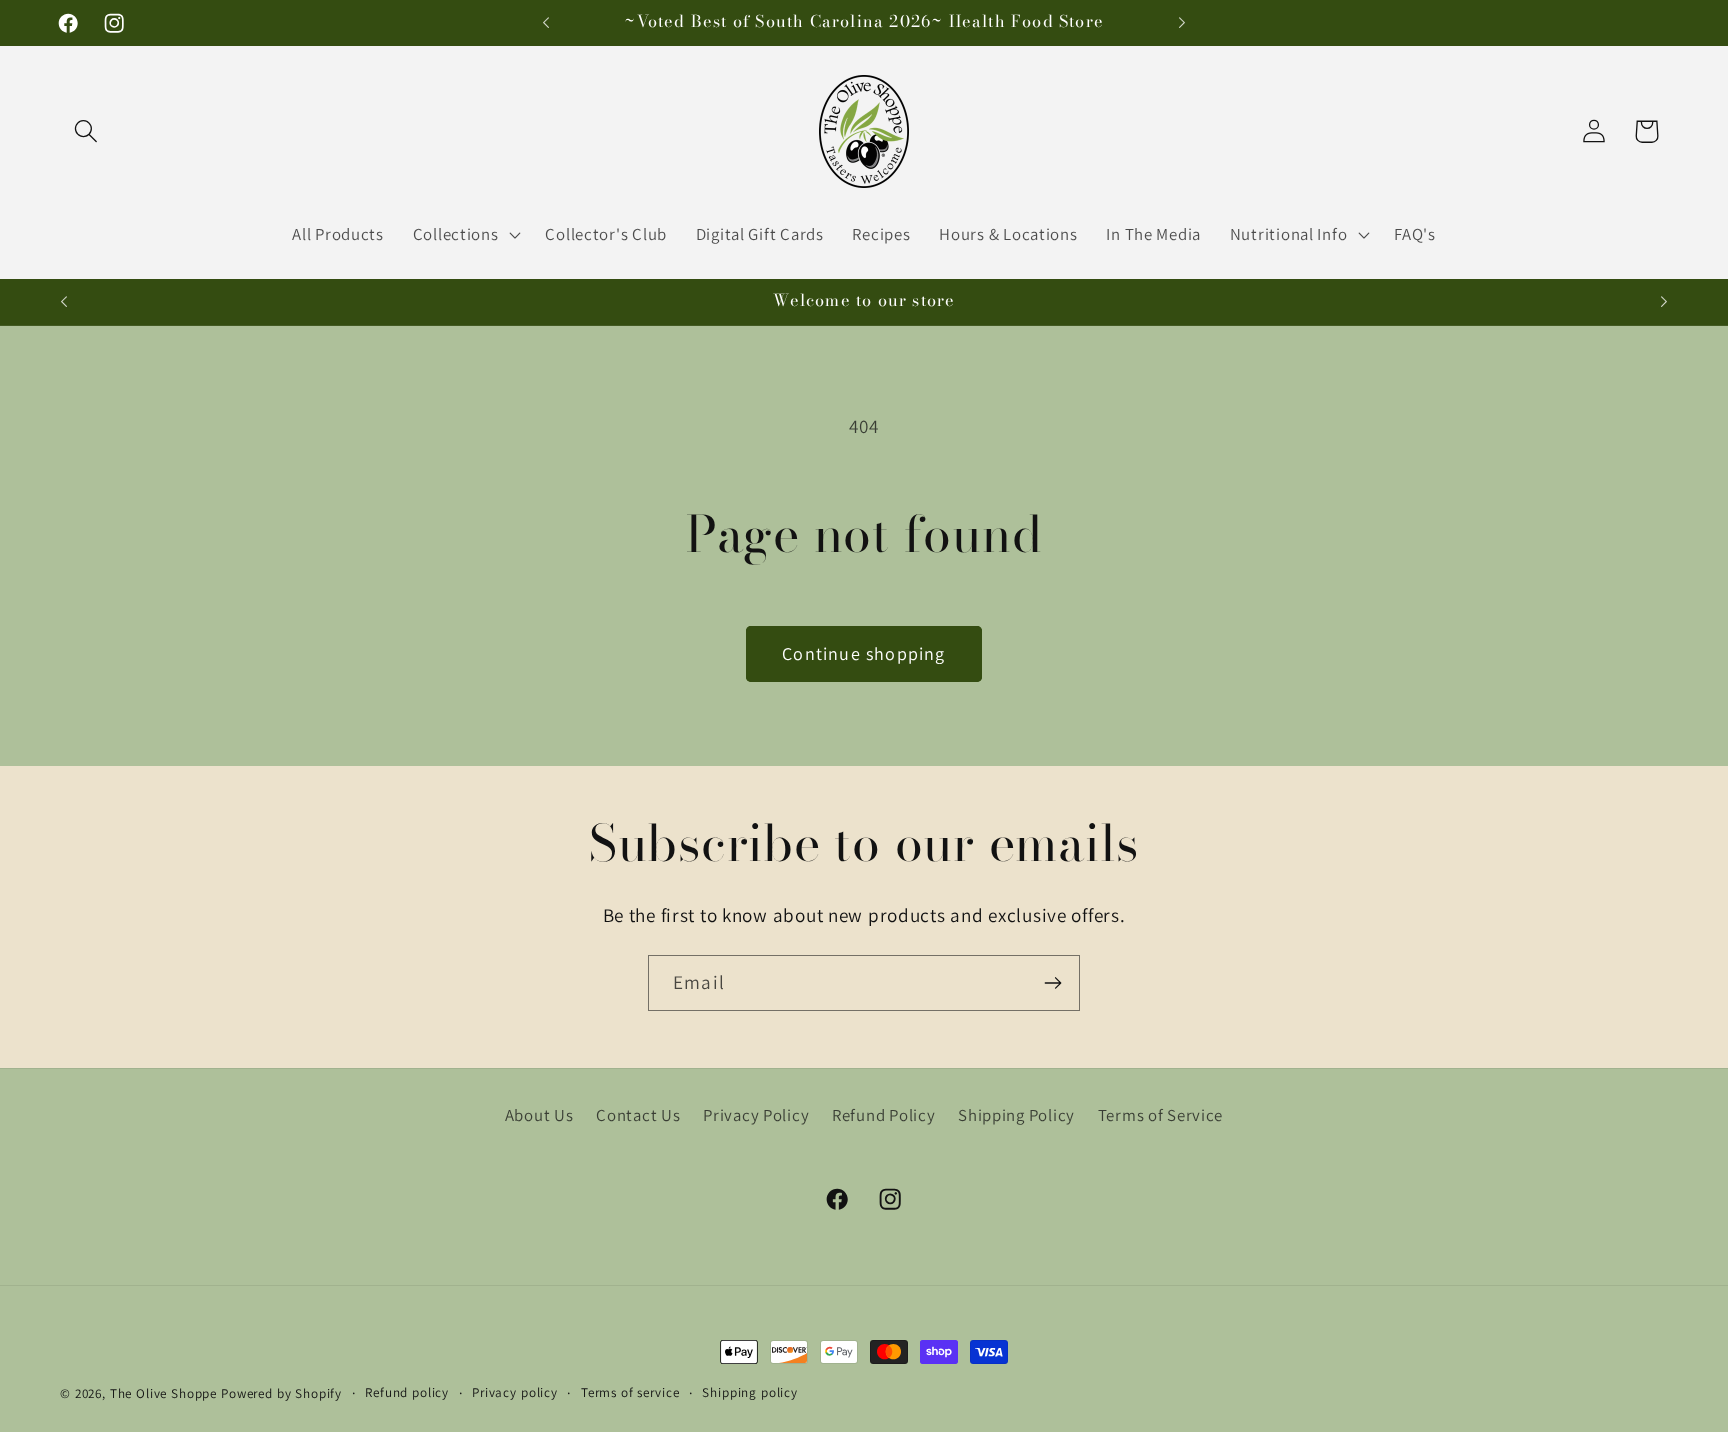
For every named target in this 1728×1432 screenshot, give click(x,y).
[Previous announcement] (546, 23)
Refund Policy (883, 1115)
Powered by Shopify (281, 1393)
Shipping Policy (1016, 1115)
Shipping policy (750, 1392)
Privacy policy (515, 1392)
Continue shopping (863, 653)
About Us (539, 1115)
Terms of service (630, 1392)
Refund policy (407, 1392)
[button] (86, 131)
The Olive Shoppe (165, 1393)
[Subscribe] (1052, 983)
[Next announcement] (1182, 23)
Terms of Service (1161, 1115)
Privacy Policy (756, 1115)
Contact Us (638, 1115)
